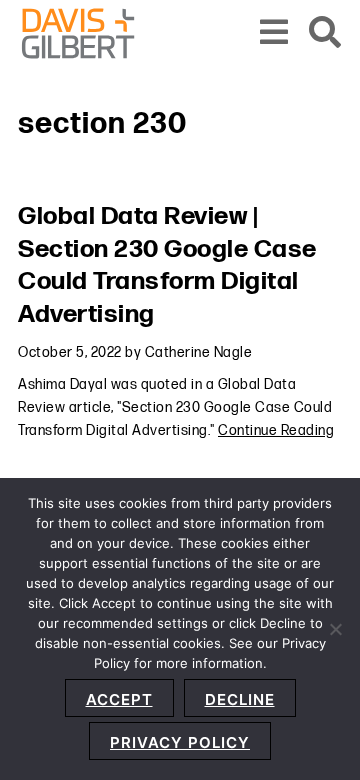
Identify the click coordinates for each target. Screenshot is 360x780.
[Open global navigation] (274, 33)
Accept (119, 699)
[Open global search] (325, 33)
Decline (240, 699)
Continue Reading (276, 430)
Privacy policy (180, 742)
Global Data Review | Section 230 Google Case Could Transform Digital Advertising (167, 265)
